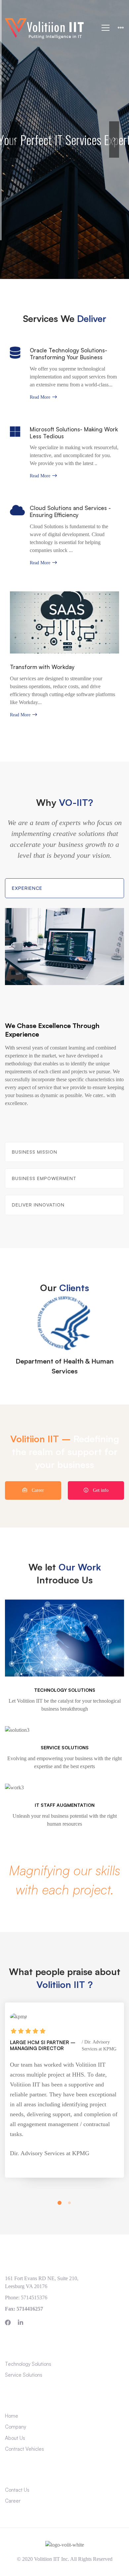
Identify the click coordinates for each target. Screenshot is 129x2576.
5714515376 (34, 2298)
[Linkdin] (21, 2322)
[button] (60, 2203)
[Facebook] (8, 2322)
